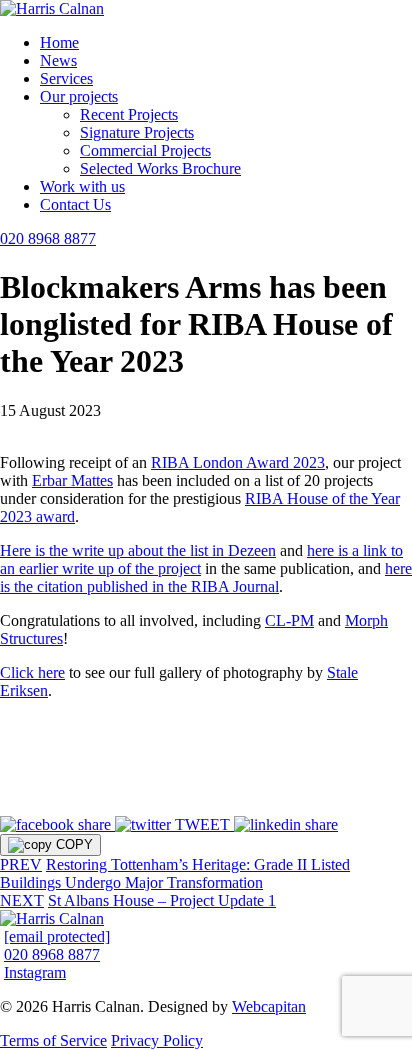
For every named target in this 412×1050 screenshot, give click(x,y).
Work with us (82, 186)
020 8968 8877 (48, 238)
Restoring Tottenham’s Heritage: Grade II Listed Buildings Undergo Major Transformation (175, 873)
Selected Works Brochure (160, 168)
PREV (21, 864)
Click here (32, 672)
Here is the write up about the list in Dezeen (138, 550)
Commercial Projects (145, 150)
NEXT (22, 900)
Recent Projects (129, 114)
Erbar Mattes (72, 480)
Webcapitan (269, 1006)
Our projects (79, 96)
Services (66, 78)
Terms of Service (53, 1040)
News (58, 60)
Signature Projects (137, 132)
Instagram (35, 972)
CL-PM (289, 620)
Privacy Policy (157, 1040)
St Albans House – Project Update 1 (162, 900)
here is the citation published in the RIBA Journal (206, 577)
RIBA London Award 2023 (238, 462)
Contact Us (75, 204)
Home (59, 42)
